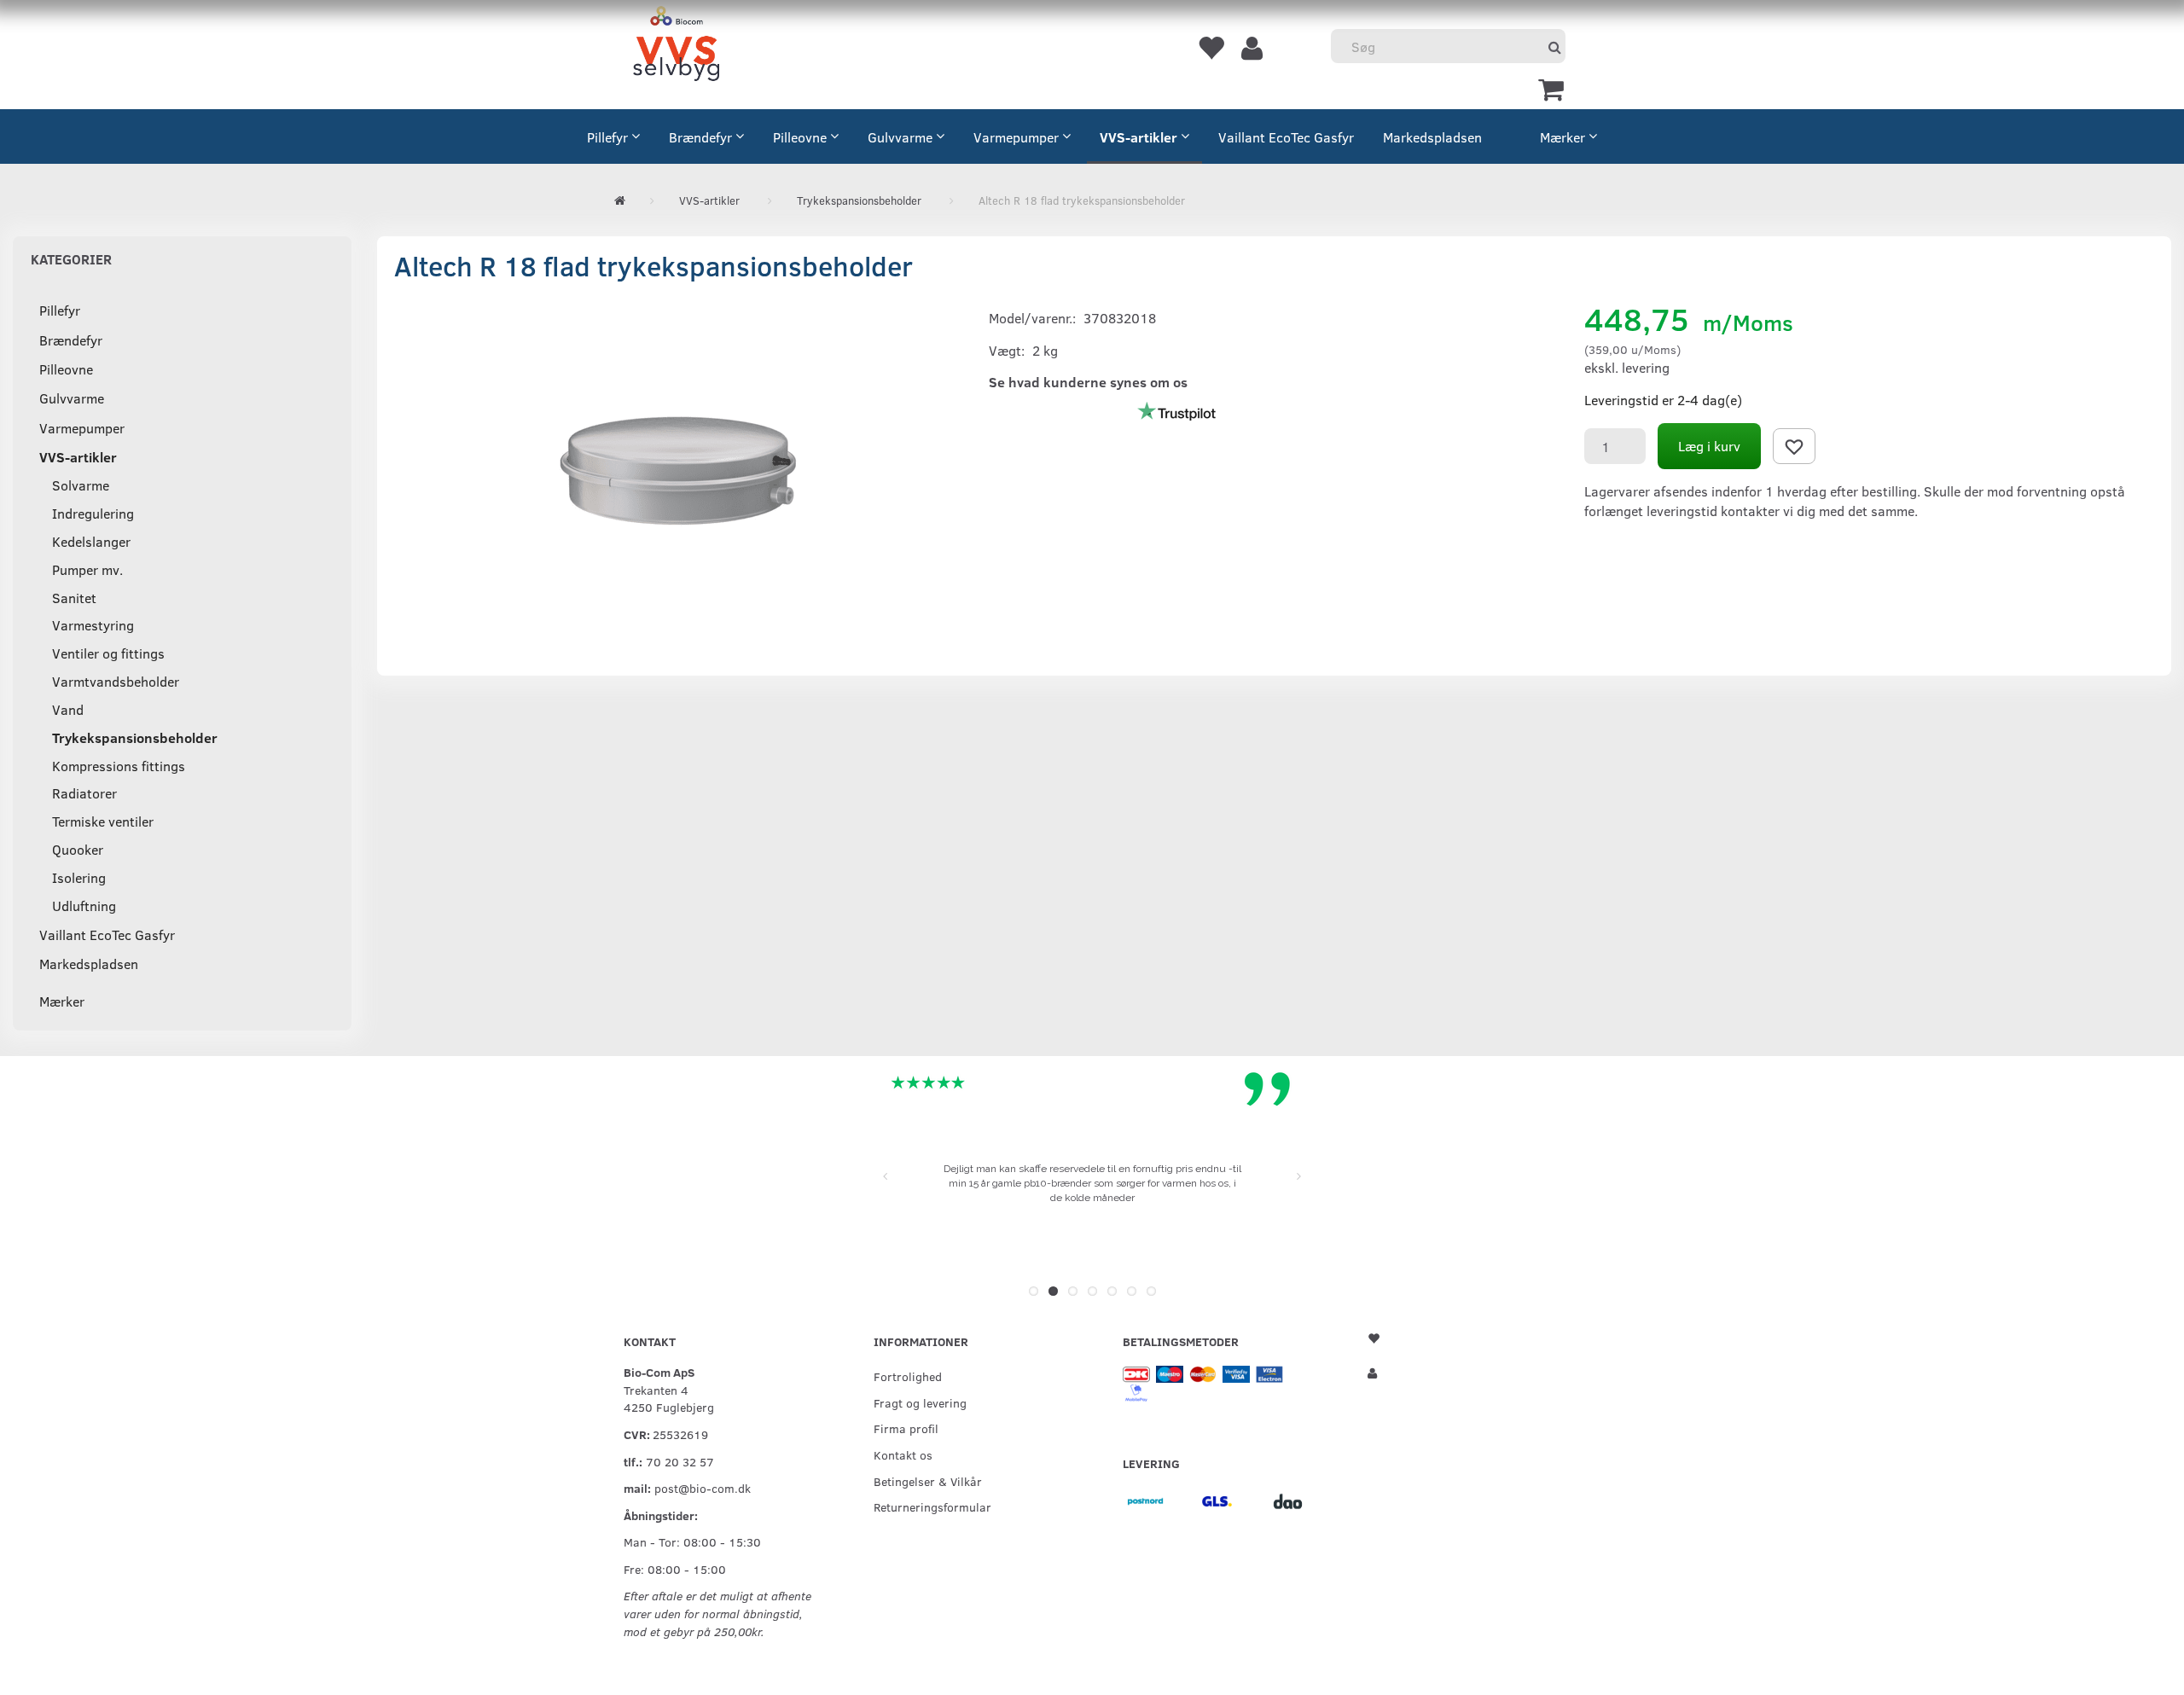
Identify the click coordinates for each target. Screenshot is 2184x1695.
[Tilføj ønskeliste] (1794, 446)
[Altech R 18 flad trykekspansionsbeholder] (679, 467)
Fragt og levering (920, 1402)
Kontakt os (903, 1454)
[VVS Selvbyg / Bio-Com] (676, 46)
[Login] (1252, 47)
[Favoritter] (1211, 47)
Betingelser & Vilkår (928, 1481)
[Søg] (1555, 46)
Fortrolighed (908, 1376)
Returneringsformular (932, 1506)
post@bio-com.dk (703, 1488)
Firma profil (906, 1428)
